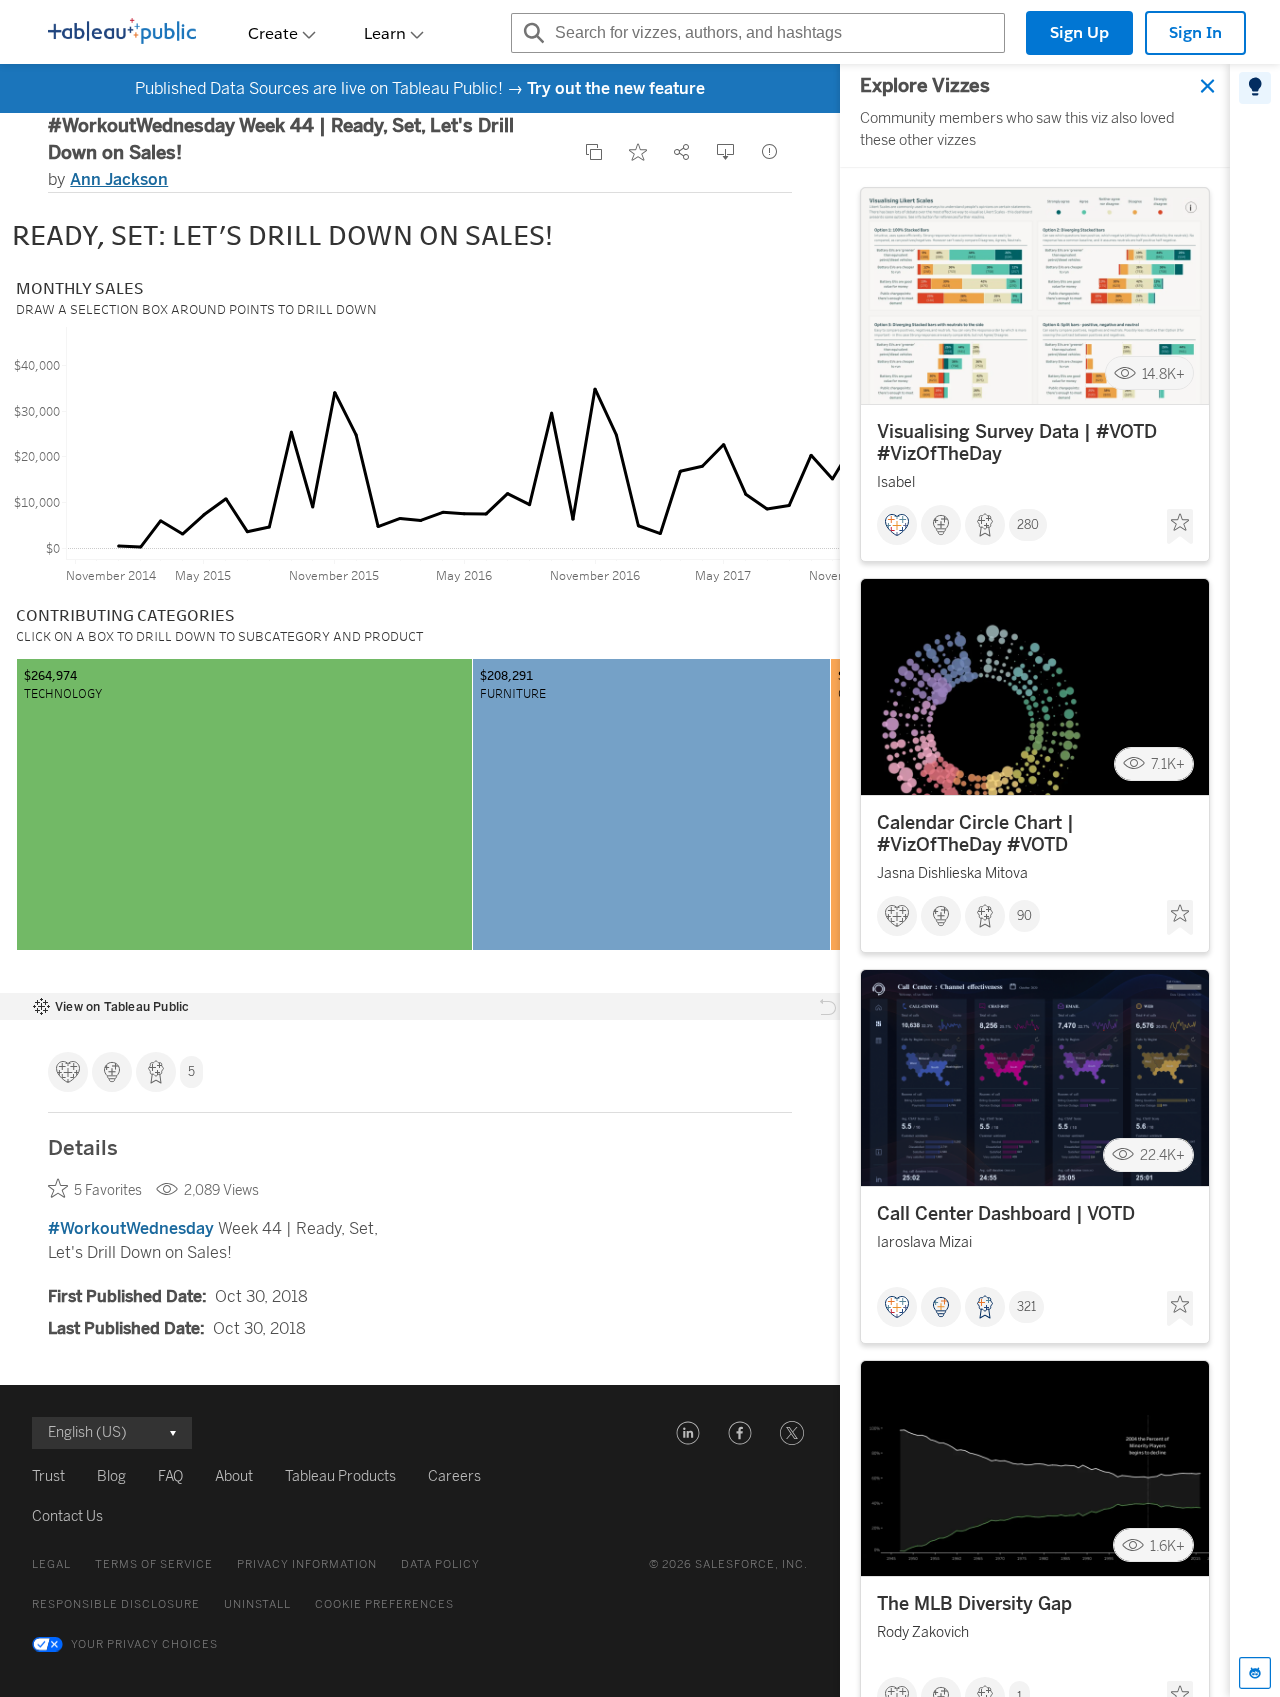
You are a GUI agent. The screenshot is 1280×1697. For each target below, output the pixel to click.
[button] (688, 1433)
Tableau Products (340, 1476)
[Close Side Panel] (1208, 86)
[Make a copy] (594, 152)
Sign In (1195, 32)
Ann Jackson (119, 179)
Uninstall (257, 1604)
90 (1024, 916)
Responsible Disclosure (116, 1604)
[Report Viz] (770, 152)
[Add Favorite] (638, 152)
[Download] (726, 152)
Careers (454, 1476)
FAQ (170, 1476)
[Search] (531, 33)
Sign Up (1079, 32)
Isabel (896, 482)
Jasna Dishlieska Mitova (952, 873)
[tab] (1255, 88)
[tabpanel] (1035, 880)
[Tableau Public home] (122, 33)
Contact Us (67, 1516)
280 (1028, 525)
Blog (111, 1476)
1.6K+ (1167, 1545)
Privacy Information (307, 1564)
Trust (48, 1476)
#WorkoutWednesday (131, 1228)
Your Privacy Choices (144, 1644)
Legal (51, 1564)
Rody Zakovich (923, 1632)
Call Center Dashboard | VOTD (1006, 1214)
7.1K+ (1168, 764)
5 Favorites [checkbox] (108, 1190)
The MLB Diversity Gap (974, 1604)
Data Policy (440, 1564)
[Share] (682, 152)
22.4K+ (1162, 1155)
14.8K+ (1163, 373)
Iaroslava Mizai (924, 1242)
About (234, 1476)
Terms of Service (154, 1564)
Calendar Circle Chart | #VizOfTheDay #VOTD (975, 834)
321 (1026, 1307)
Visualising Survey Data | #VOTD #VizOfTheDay (1017, 443)
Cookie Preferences (384, 1604)
